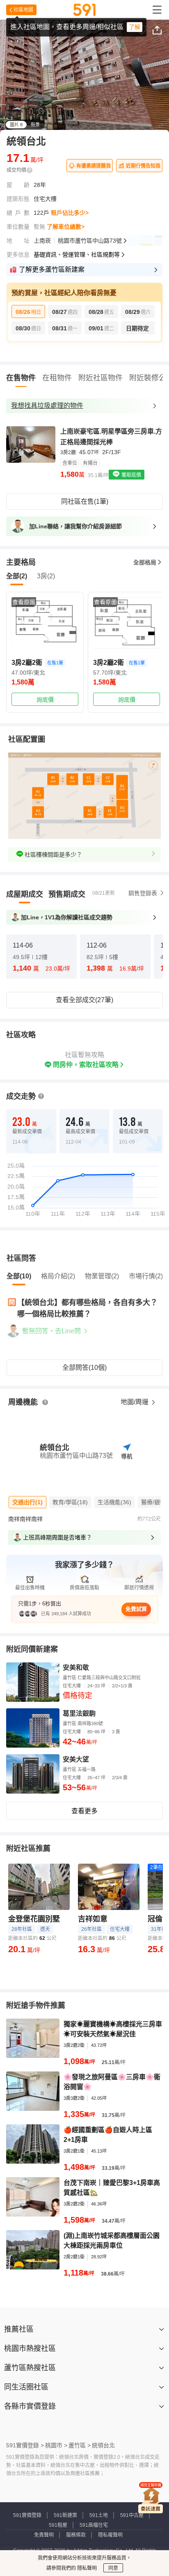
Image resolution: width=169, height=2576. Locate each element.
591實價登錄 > (25, 2445)
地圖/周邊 (135, 1402)
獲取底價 (131, 475)
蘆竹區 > (80, 2445)
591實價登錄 (27, 2515)
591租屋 (58, 2525)
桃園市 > (56, 2445)
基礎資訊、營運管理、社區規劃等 (77, 255)
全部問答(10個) (84, 1368)
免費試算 (136, 1609)
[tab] (25, 894)
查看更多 (84, 1811)
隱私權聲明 (110, 2535)
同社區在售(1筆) (85, 501)
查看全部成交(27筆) (84, 1000)
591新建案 (65, 2515)
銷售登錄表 (143, 893)
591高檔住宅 (94, 2525)
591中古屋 (132, 2515)
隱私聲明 (86, 2568)
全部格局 (145, 562)
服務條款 (76, 2535)
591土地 (99, 2515)
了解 (135, 27)
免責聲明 (44, 2535)
